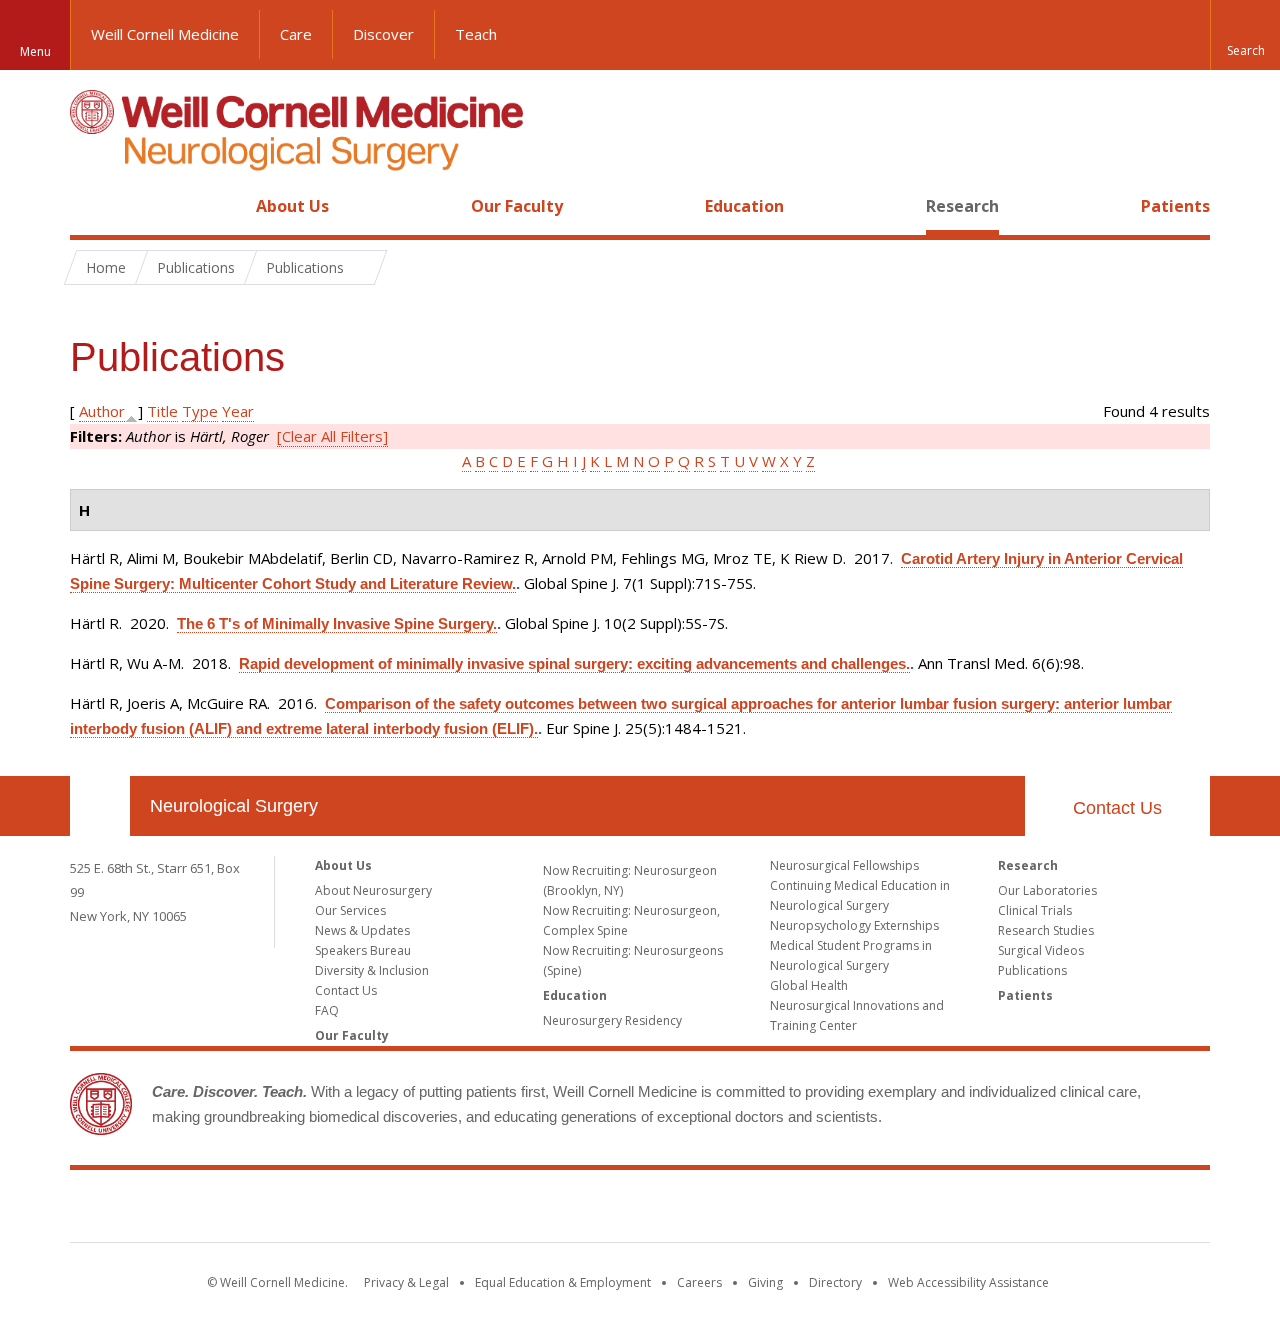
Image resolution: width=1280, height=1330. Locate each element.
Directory (835, 1282)
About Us (292, 206)
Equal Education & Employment (563, 1282)
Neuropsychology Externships (854, 925)
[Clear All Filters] (332, 436)
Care (296, 34)
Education (744, 206)
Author (102, 411)
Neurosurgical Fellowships (844, 865)
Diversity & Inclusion (372, 970)
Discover (383, 34)
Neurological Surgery (234, 806)
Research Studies (1046, 930)
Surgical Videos (1041, 950)
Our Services (350, 910)
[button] (1245, 35)
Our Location (100, 806)
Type (200, 411)
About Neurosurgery (373, 890)
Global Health (809, 985)
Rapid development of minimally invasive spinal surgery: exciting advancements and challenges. (574, 663)
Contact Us (1117, 808)
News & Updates (362, 930)
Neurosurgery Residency (612, 1020)
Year (238, 411)
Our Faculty (517, 206)
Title (162, 411)
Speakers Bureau (363, 950)
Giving (765, 1282)
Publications (1032, 970)
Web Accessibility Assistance (968, 1282)
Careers (699, 1282)
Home (92, 206)
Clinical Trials (1035, 910)
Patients (1175, 206)
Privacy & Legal (406, 1282)
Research (962, 206)
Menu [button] (35, 51)
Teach (476, 34)
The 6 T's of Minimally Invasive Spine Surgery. (337, 623)
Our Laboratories (1047, 890)
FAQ (327, 1010)
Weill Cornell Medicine (165, 34)
